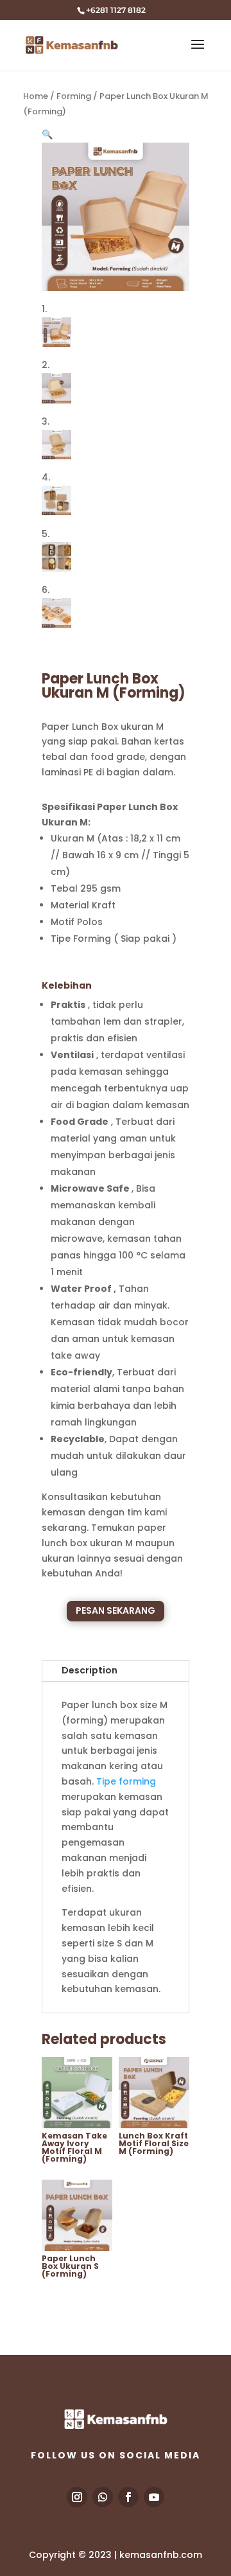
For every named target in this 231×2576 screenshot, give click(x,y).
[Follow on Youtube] (154, 2497)
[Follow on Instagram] (77, 2497)
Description (90, 1670)
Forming (74, 96)
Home (36, 96)
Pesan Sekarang (116, 1610)
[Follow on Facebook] (128, 2497)
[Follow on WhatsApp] (103, 2497)
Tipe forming (126, 1781)
